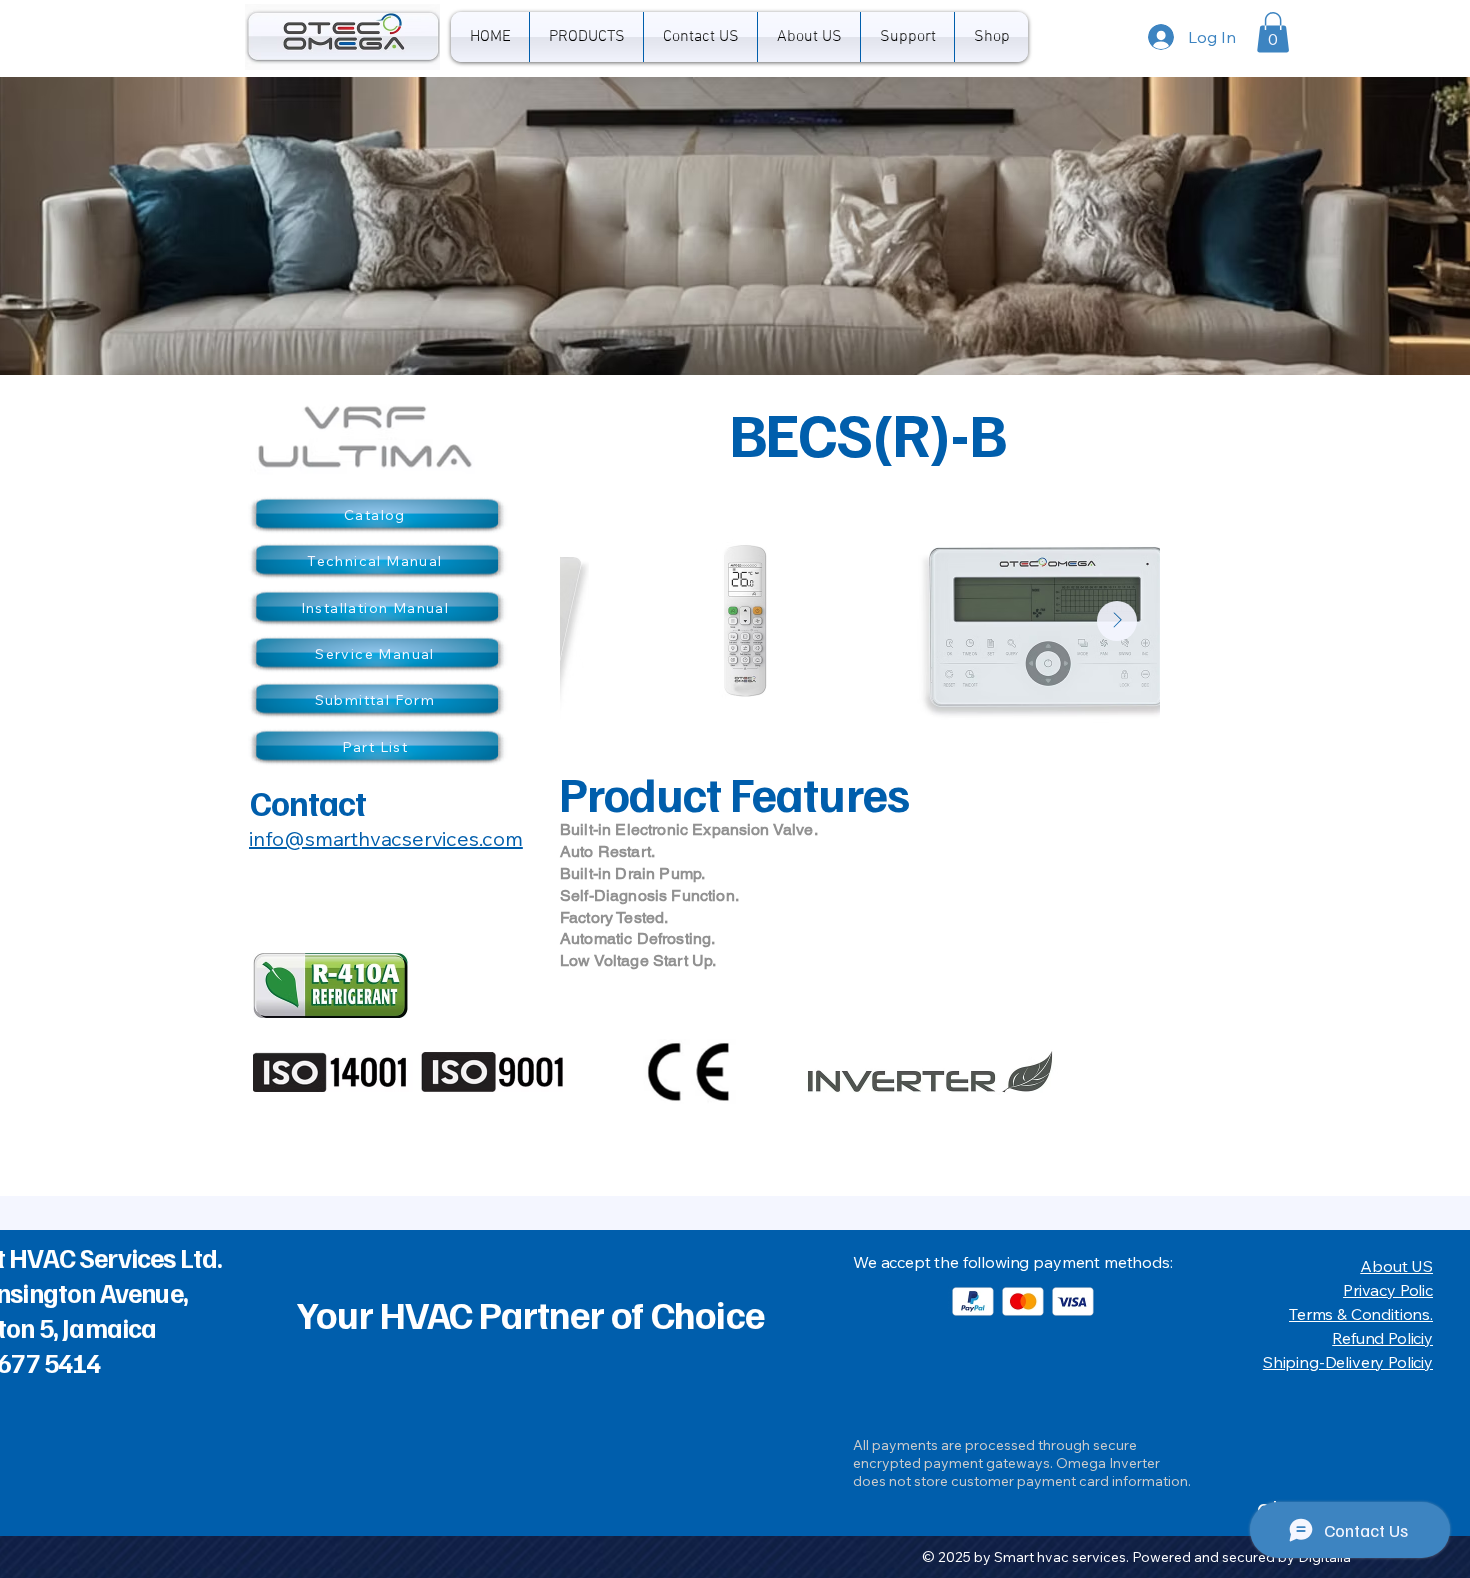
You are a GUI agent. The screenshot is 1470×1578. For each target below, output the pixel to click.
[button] (586, 37)
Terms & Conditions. (1361, 1314)
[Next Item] (1117, 621)
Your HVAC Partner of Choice (530, 1313)
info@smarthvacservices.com (386, 838)
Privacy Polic (1388, 1290)
